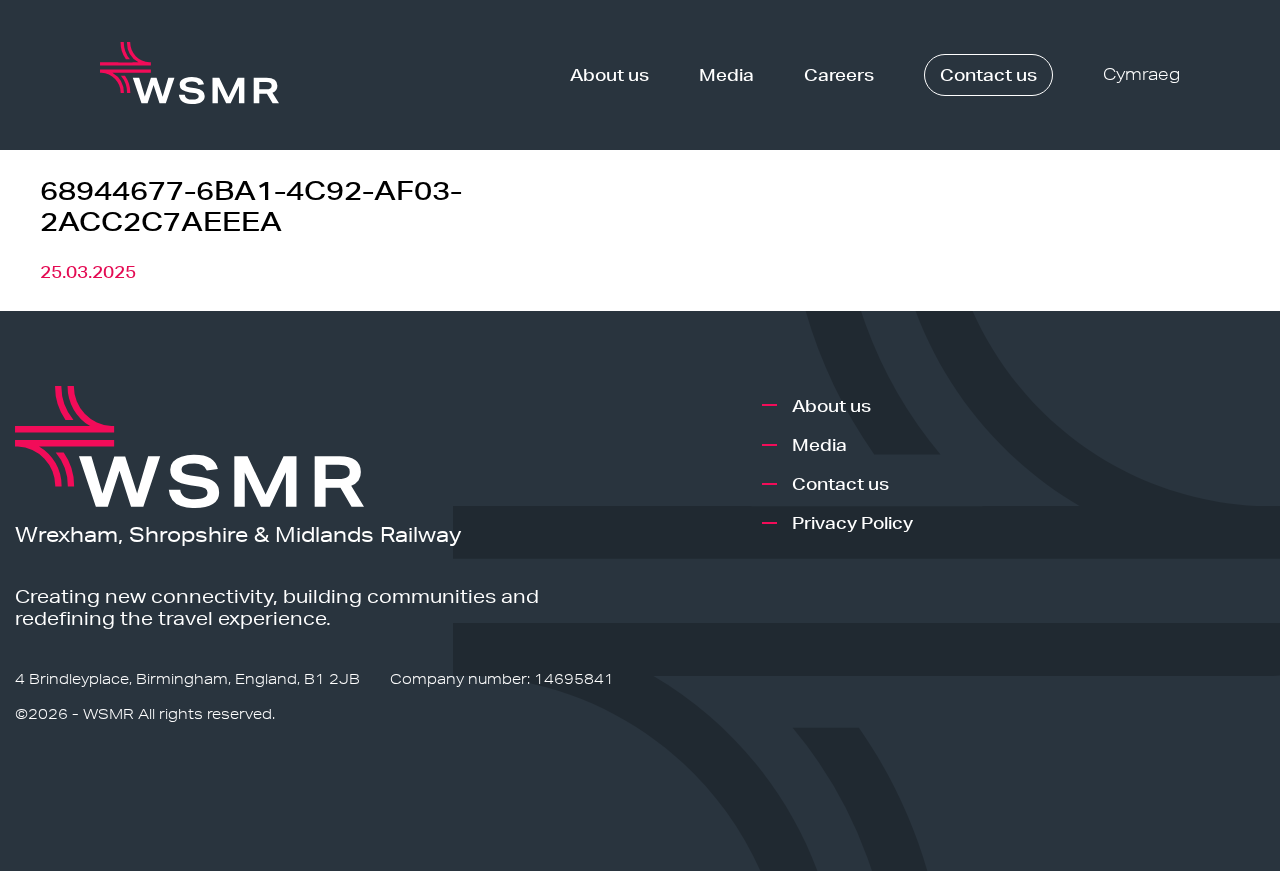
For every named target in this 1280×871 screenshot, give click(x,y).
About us (609, 74)
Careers (839, 74)
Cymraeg (1141, 74)
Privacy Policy (852, 522)
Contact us (988, 74)
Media (726, 74)
